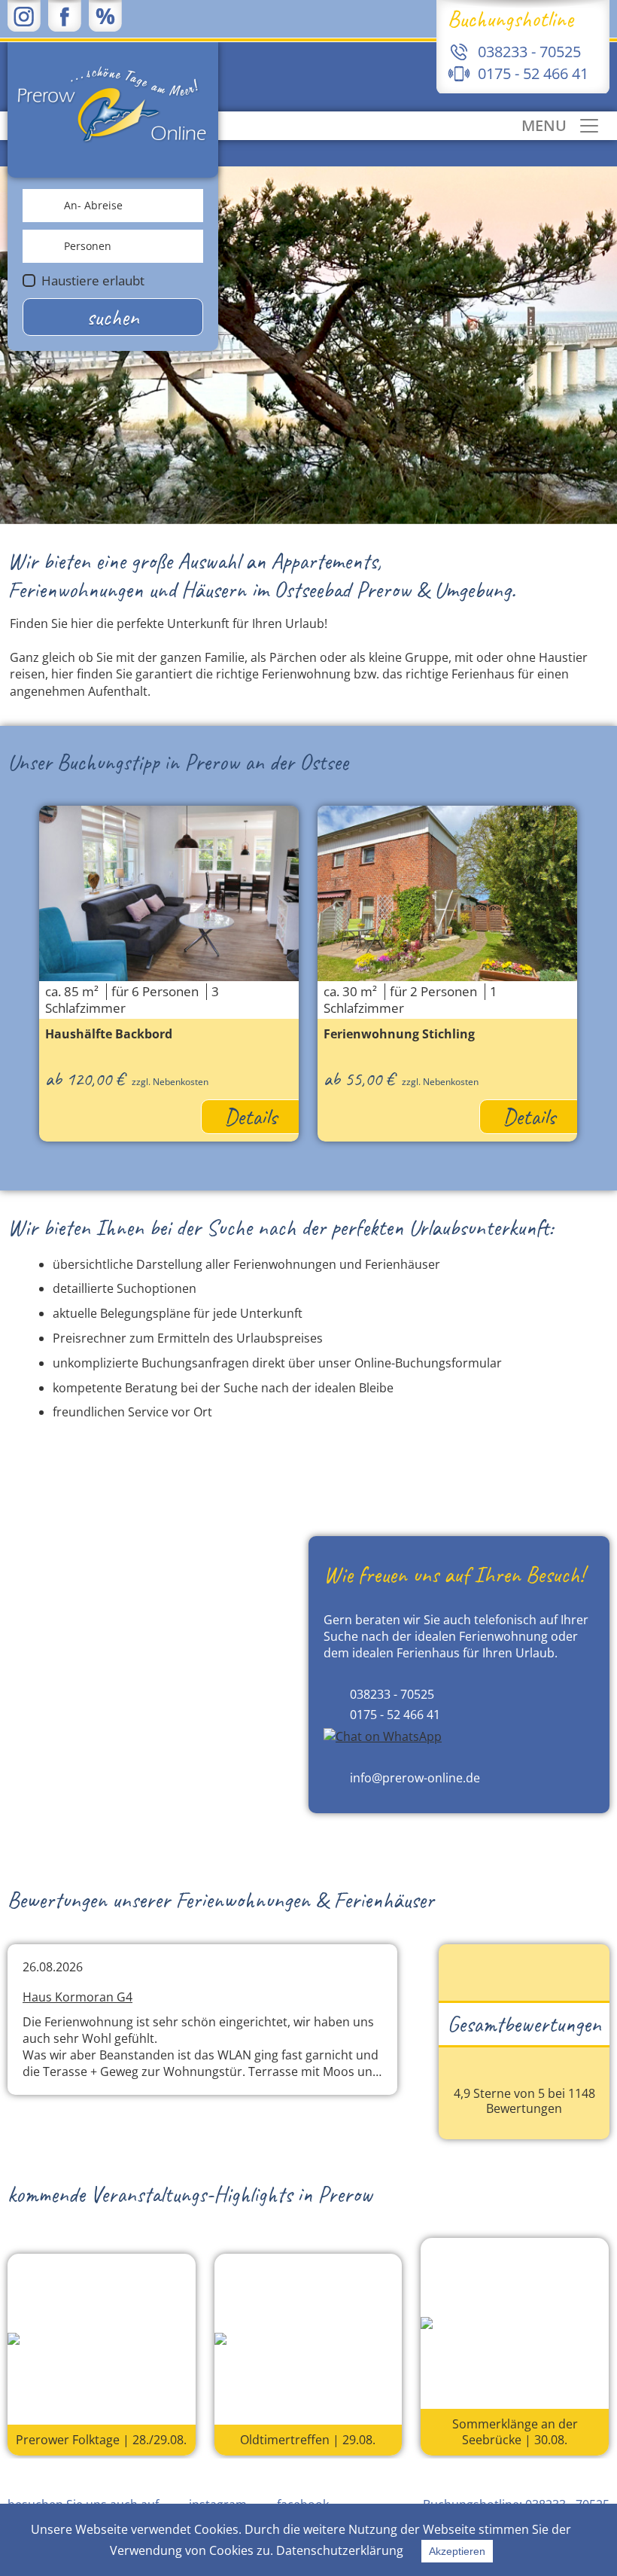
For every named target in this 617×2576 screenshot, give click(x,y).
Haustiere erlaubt (93, 280)
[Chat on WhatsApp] (383, 1736)
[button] (22, 953)
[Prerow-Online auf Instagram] (24, 15)
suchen (113, 317)
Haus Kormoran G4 (78, 1997)
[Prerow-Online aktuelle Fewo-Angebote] (105, 15)
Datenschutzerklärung (340, 2550)
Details (251, 1117)
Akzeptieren (457, 2551)
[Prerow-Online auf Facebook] (65, 15)
